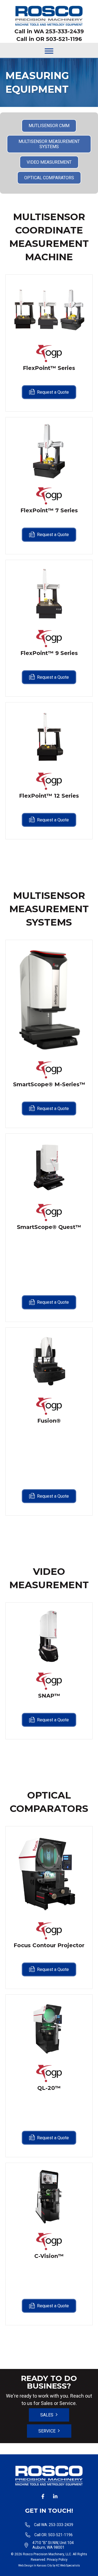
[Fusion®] (49, 1361)
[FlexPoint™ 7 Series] (49, 451)
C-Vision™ (49, 2256)
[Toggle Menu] (49, 51)
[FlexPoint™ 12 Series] (49, 736)
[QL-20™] (49, 2028)
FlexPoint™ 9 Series (49, 653)
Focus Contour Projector (49, 1945)
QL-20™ (49, 2088)
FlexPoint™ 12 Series (49, 796)
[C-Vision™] (49, 2197)
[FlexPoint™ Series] (49, 308)
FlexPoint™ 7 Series (49, 510)
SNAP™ (49, 1696)
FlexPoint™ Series (49, 368)
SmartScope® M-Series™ (49, 1084)
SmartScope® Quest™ (49, 1227)
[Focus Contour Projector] (49, 1873)
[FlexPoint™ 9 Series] (49, 594)
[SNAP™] (49, 1636)
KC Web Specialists (68, 2565)
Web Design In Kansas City (35, 2565)
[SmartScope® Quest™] (49, 1167)
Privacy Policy (57, 2560)
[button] (43, 2496)
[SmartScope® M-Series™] (49, 999)
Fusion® (49, 1421)
